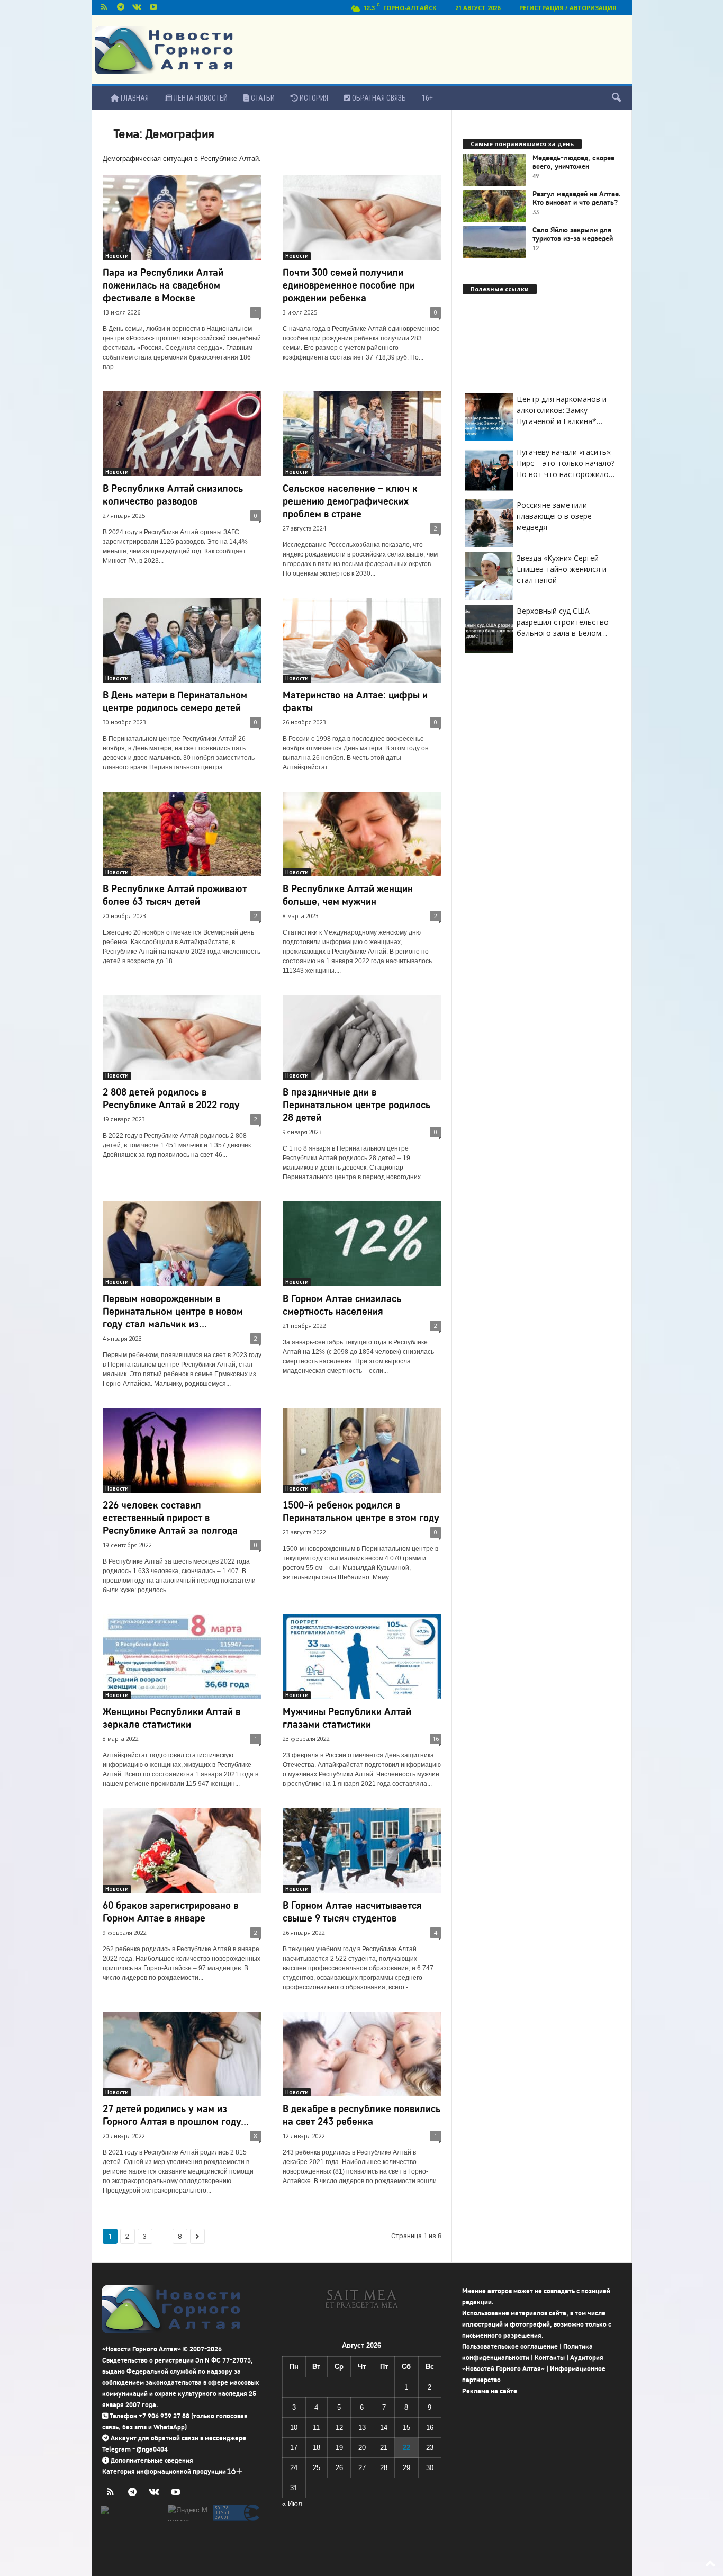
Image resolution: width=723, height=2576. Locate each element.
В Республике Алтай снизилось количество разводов (173, 495)
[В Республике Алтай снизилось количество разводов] (182, 434)
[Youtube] (153, 8)
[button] (616, 98)
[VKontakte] (137, 8)
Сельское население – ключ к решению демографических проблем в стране (350, 501)
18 (317, 2448)
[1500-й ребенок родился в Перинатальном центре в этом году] (362, 1450)
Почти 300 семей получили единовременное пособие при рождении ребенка (349, 285)
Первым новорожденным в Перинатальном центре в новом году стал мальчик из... (173, 1311)
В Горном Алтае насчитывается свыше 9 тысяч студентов (352, 1912)
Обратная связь (378, 98)
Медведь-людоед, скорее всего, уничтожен (573, 163)
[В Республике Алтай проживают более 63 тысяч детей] (182, 834)
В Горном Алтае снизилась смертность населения (342, 1305)
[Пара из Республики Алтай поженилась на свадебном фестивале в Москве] (182, 218)
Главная (134, 98)
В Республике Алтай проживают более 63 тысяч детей (175, 895)
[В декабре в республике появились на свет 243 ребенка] (362, 2054)
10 (294, 2427)
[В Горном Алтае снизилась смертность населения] (362, 1244)
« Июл (292, 2504)
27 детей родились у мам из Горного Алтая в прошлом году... (176, 2115)
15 (406, 2427)
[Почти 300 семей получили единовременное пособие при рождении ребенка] (362, 218)
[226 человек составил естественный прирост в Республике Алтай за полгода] (182, 1450)
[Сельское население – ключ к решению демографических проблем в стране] (362, 434)
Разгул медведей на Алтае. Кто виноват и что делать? (577, 199)
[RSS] (104, 8)
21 (384, 2448)
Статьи (262, 98)
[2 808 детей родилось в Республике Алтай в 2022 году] (182, 1037)
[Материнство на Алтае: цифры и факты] (362, 640)
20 (362, 2448)
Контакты (550, 2358)
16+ (427, 98)
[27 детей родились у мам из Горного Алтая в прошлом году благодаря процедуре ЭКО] (182, 2054)
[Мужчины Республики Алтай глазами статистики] (362, 1657)
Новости (117, 256)
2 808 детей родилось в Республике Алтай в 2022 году (171, 1098)
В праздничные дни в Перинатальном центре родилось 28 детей (356, 1105)
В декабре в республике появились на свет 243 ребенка (361, 2115)
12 (339, 2427)
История (313, 98)
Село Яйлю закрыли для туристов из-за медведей (573, 235)
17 (294, 2448)
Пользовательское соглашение (510, 2346)
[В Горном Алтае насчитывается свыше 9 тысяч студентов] (362, 1851)
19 (339, 2448)
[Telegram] (121, 8)
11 (316, 2427)
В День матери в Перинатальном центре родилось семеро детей (175, 701)
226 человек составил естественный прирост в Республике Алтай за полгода (170, 1518)
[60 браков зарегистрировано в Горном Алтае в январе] (182, 1851)
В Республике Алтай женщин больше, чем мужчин (348, 895)
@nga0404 (152, 2449)
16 (436, 1739)
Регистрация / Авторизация (568, 8)
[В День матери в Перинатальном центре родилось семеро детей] (182, 640)
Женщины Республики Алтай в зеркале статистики (171, 1718)
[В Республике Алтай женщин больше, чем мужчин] (362, 834)
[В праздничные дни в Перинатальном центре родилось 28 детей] (362, 1037)
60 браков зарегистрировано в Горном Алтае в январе (170, 1912)
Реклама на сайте (490, 2391)
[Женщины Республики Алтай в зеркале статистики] (182, 1657)
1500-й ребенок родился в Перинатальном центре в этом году (361, 1511)
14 (384, 2427)
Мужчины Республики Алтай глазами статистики (347, 1718)
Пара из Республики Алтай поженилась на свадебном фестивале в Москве (163, 285)
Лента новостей (200, 98)
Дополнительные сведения (152, 2460)
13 (362, 2427)
